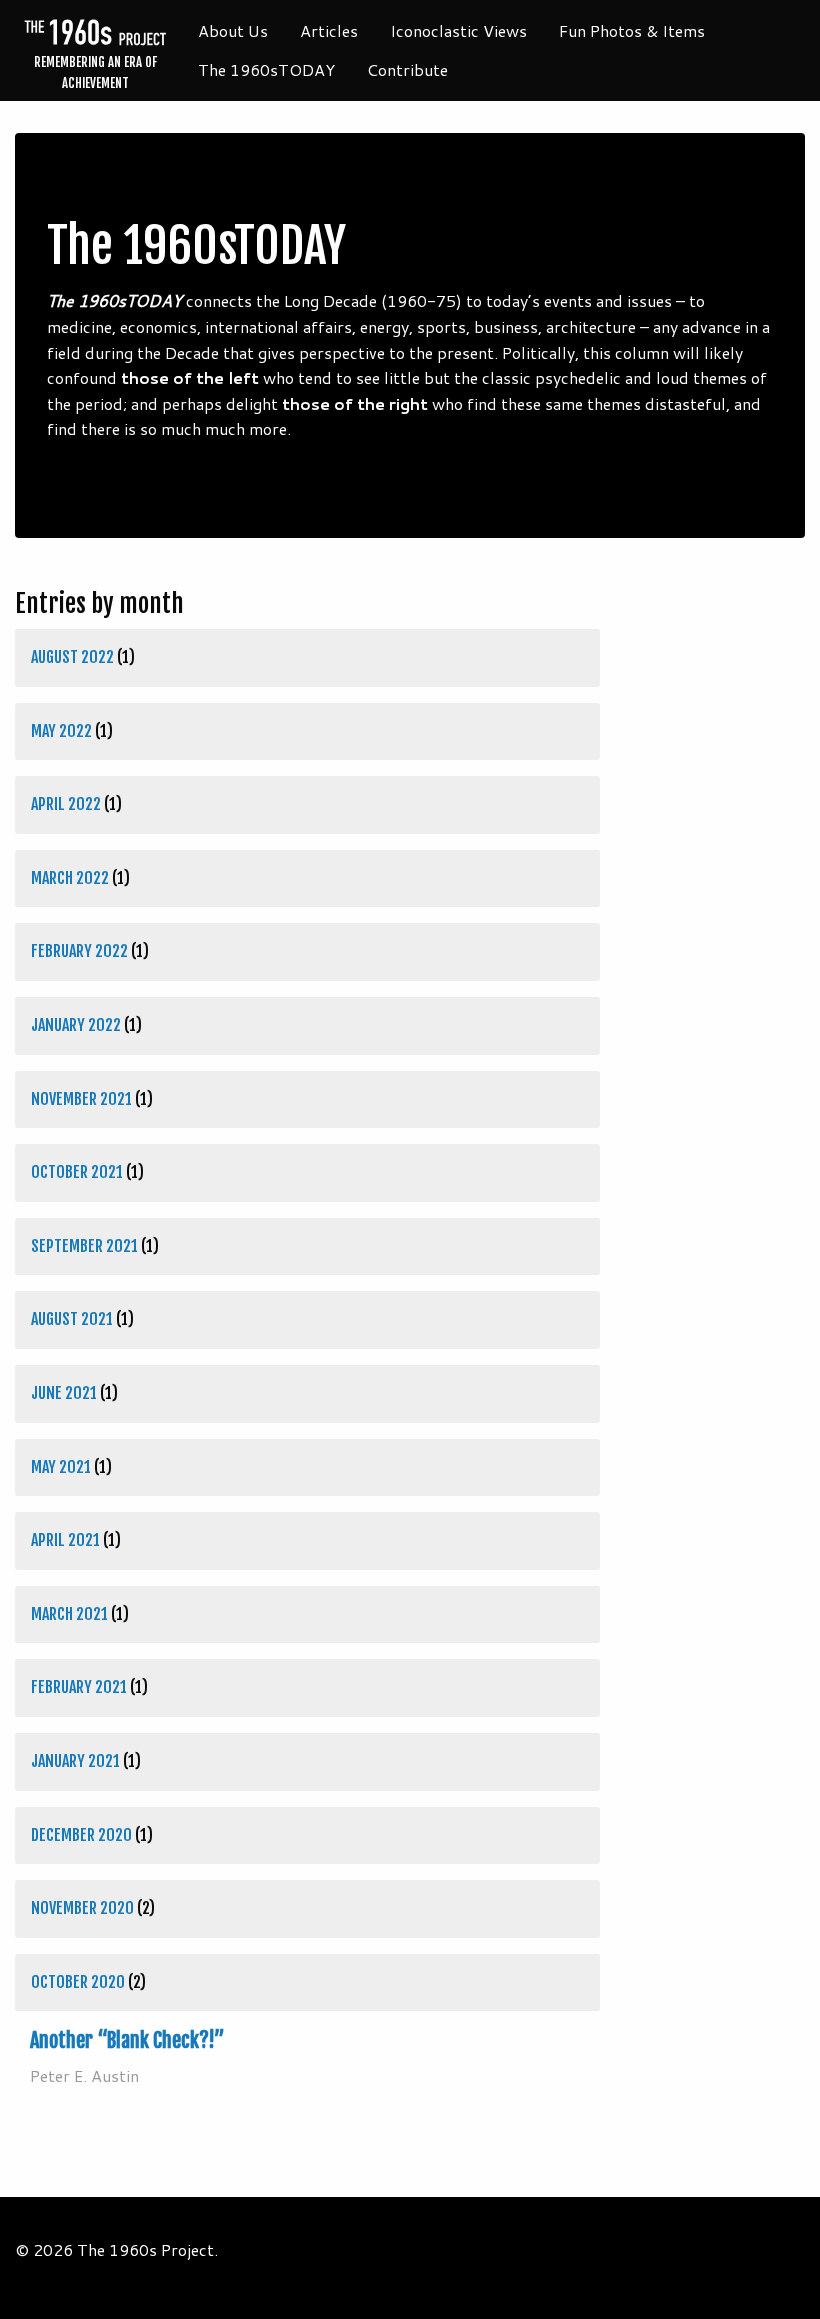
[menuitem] (233, 31)
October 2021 (77, 1172)
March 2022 (70, 878)
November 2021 (81, 1099)
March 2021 (69, 1614)
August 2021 (72, 1319)
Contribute (407, 69)
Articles (329, 30)
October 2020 (78, 1982)
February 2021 (79, 1687)
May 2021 (61, 1467)
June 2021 (64, 1393)
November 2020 (82, 1908)
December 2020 (81, 1835)
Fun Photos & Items (632, 30)
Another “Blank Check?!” (127, 2040)
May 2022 (61, 731)
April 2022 (66, 804)
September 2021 (84, 1246)
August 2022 (72, 657)
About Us (233, 30)
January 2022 (76, 1025)
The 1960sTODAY (266, 69)
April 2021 (65, 1540)
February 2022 (79, 951)
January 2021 (75, 1761)
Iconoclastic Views (458, 30)
